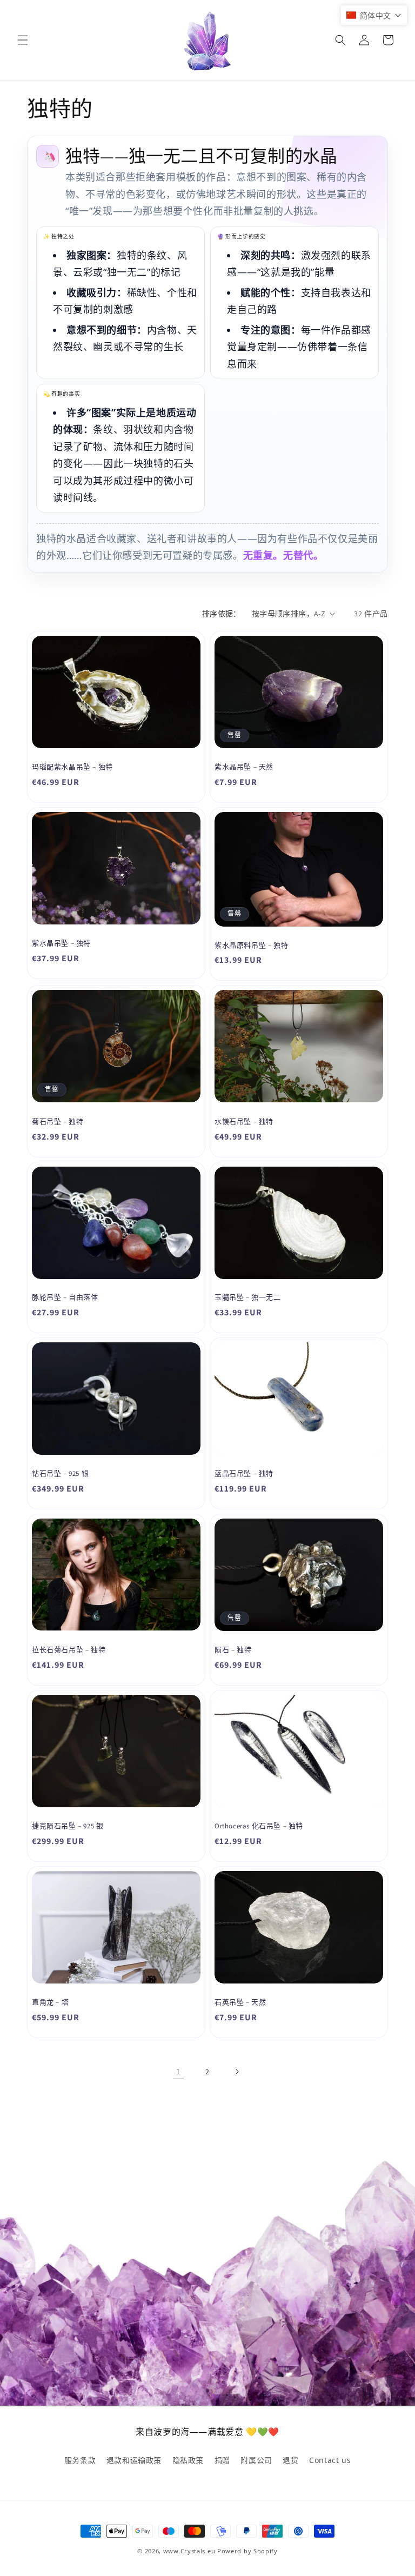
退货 (290, 2460)
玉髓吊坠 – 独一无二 (248, 1297)
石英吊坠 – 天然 (240, 2002)
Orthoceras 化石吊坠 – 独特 (259, 1826)
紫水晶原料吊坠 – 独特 (251, 946)
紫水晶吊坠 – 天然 (244, 767)
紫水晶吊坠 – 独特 (61, 943)
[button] (23, 40)
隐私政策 (188, 2460)
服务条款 (80, 2460)
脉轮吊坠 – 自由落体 (65, 1297)
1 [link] (178, 2071)
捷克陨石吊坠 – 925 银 (68, 1826)
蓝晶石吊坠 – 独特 (244, 1474)
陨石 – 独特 (233, 1650)
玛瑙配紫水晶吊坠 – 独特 (72, 767)
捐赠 (222, 2460)
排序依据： (222, 614)
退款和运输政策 (134, 2460)
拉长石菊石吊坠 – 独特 (69, 1650)
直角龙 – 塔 (50, 2002)
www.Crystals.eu (189, 2551)
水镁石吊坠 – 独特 (244, 1122)
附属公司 (256, 2460)
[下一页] (237, 2072)
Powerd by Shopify (247, 2551)
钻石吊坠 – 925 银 (60, 1474)
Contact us (330, 2460)
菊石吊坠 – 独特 (58, 1122)
